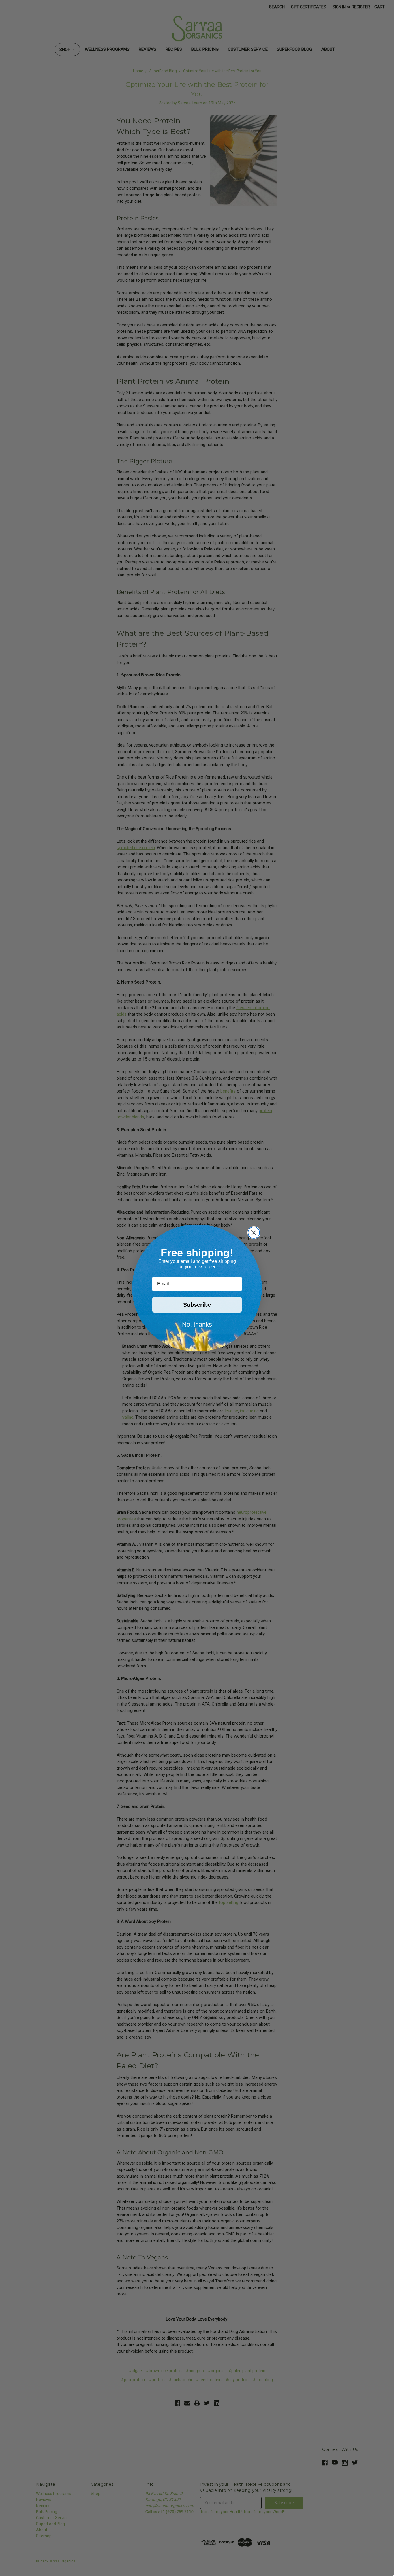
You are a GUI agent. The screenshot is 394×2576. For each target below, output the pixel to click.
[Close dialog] (254, 1233)
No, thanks (197, 1324)
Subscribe (197, 1305)
